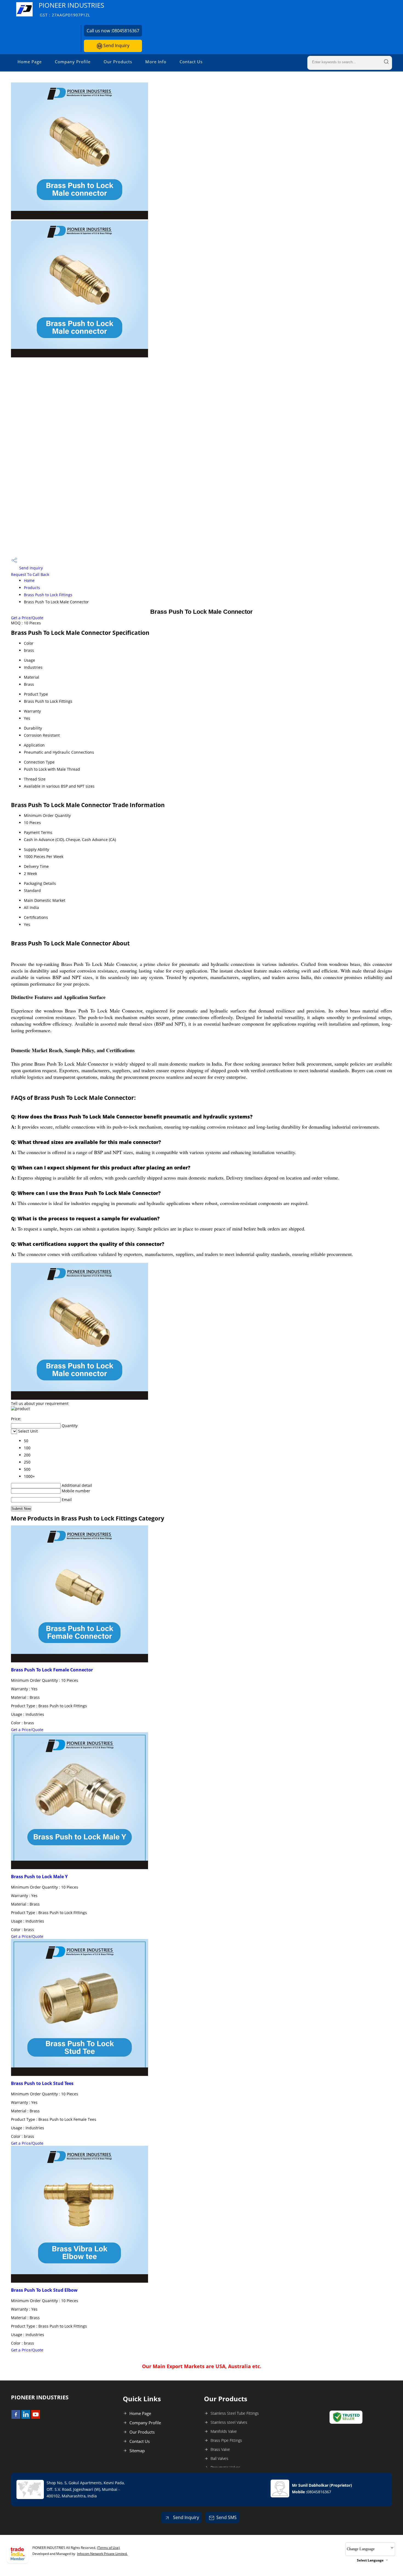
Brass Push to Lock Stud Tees (42, 2083)
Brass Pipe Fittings (226, 2440)
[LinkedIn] (26, 2417)
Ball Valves (219, 2458)
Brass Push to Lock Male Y (39, 1877)
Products (32, 588)
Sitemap (137, 2451)
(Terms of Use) (108, 2548)
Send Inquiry (116, 45)
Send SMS (226, 2517)
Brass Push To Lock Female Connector (52, 1670)
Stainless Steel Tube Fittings (235, 2413)
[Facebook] (16, 2417)
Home (29, 580)
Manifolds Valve (224, 2431)
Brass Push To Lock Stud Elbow (44, 2290)
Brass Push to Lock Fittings (48, 595)
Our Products (118, 62)
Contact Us (191, 62)
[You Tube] (36, 2417)
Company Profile (73, 62)
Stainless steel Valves (229, 2422)
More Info (156, 62)
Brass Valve (220, 2449)
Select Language (370, 2560)
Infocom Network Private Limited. (102, 2554)
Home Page (30, 62)
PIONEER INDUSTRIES (71, 9)
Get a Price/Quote (27, 618)
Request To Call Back (30, 574)
